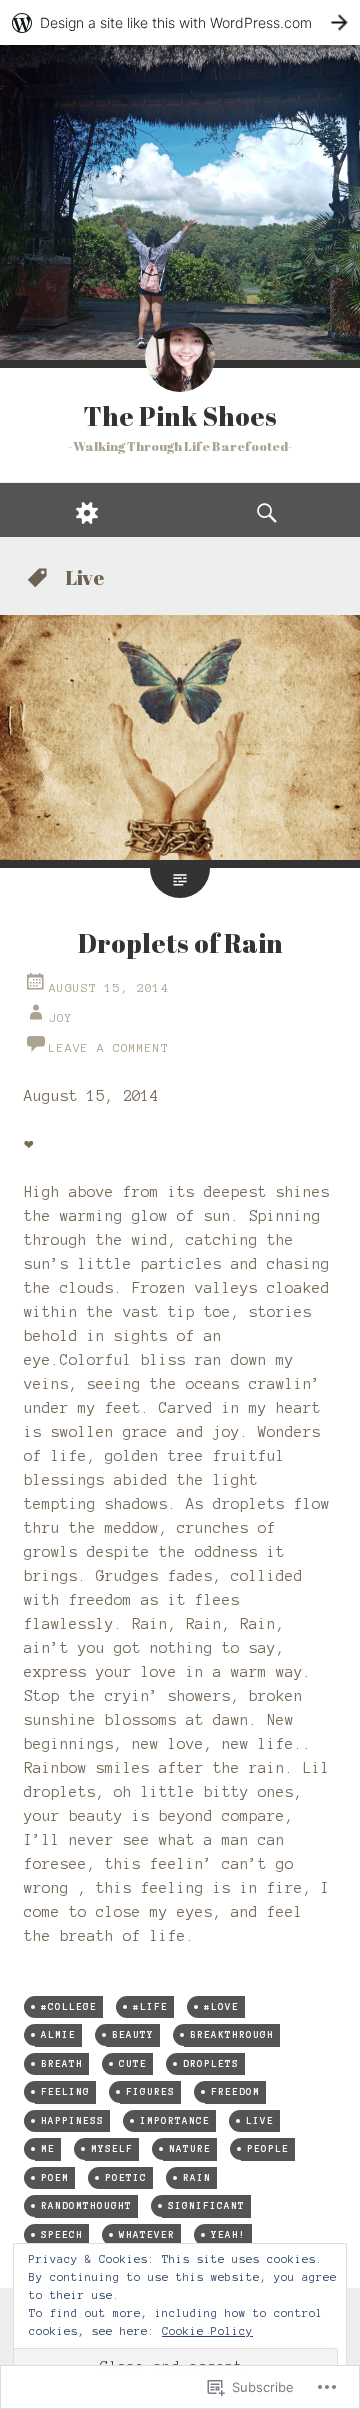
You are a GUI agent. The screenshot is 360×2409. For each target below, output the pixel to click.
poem (55, 2177)
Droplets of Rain (180, 943)
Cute (133, 2063)
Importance (175, 2120)
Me (48, 2148)
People (268, 2148)
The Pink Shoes (180, 416)
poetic (126, 2177)
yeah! (228, 2234)
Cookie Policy (207, 2331)
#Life (150, 2006)
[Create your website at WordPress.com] (180, 22)
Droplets (211, 2063)
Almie (58, 2034)
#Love (221, 2006)
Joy (61, 1017)
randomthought (86, 2205)
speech (62, 2234)
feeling (65, 2091)
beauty (133, 2034)
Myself (112, 2148)
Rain (197, 2177)
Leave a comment (109, 1047)
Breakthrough (232, 2034)
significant (206, 2205)
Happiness (72, 2120)
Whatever (147, 2234)
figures (150, 2091)
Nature (190, 2148)
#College (69, 2006)
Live (260, 2120)
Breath (62, 2063)
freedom (235, 2091)
